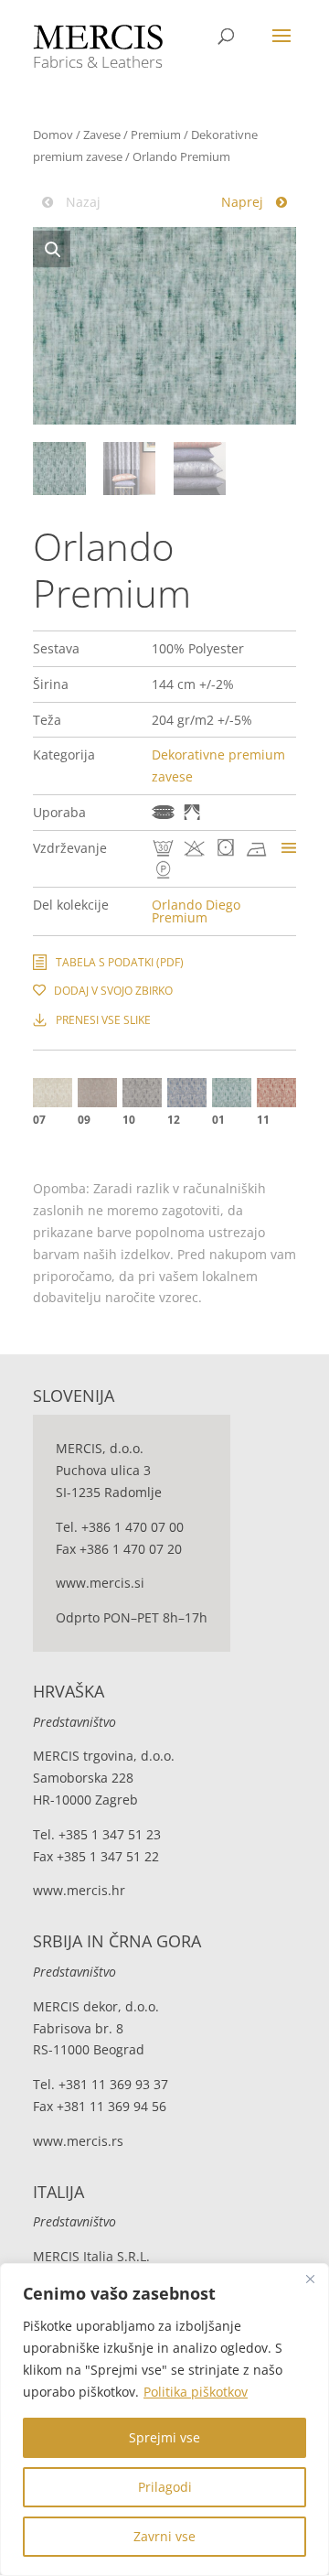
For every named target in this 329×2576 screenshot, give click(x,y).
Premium (156, 135)
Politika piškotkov (196, 2392)
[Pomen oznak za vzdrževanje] (289, 848)
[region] (164, 2420)
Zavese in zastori (192, 812)
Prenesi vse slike (103, 1020)
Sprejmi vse (164, 2437)
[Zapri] (310, 2279)
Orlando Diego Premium (196, 911)
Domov (53, 135)
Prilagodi (165, 2487)
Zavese (102, 135)
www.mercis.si (100, 1583)
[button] (52, 249)
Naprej (244, 202)
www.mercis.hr (79, 1890)
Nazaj (81, 202)
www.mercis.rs (78, 2141)
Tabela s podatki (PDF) (120, 962)
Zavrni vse (164, 2536)
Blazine (163, 812)
